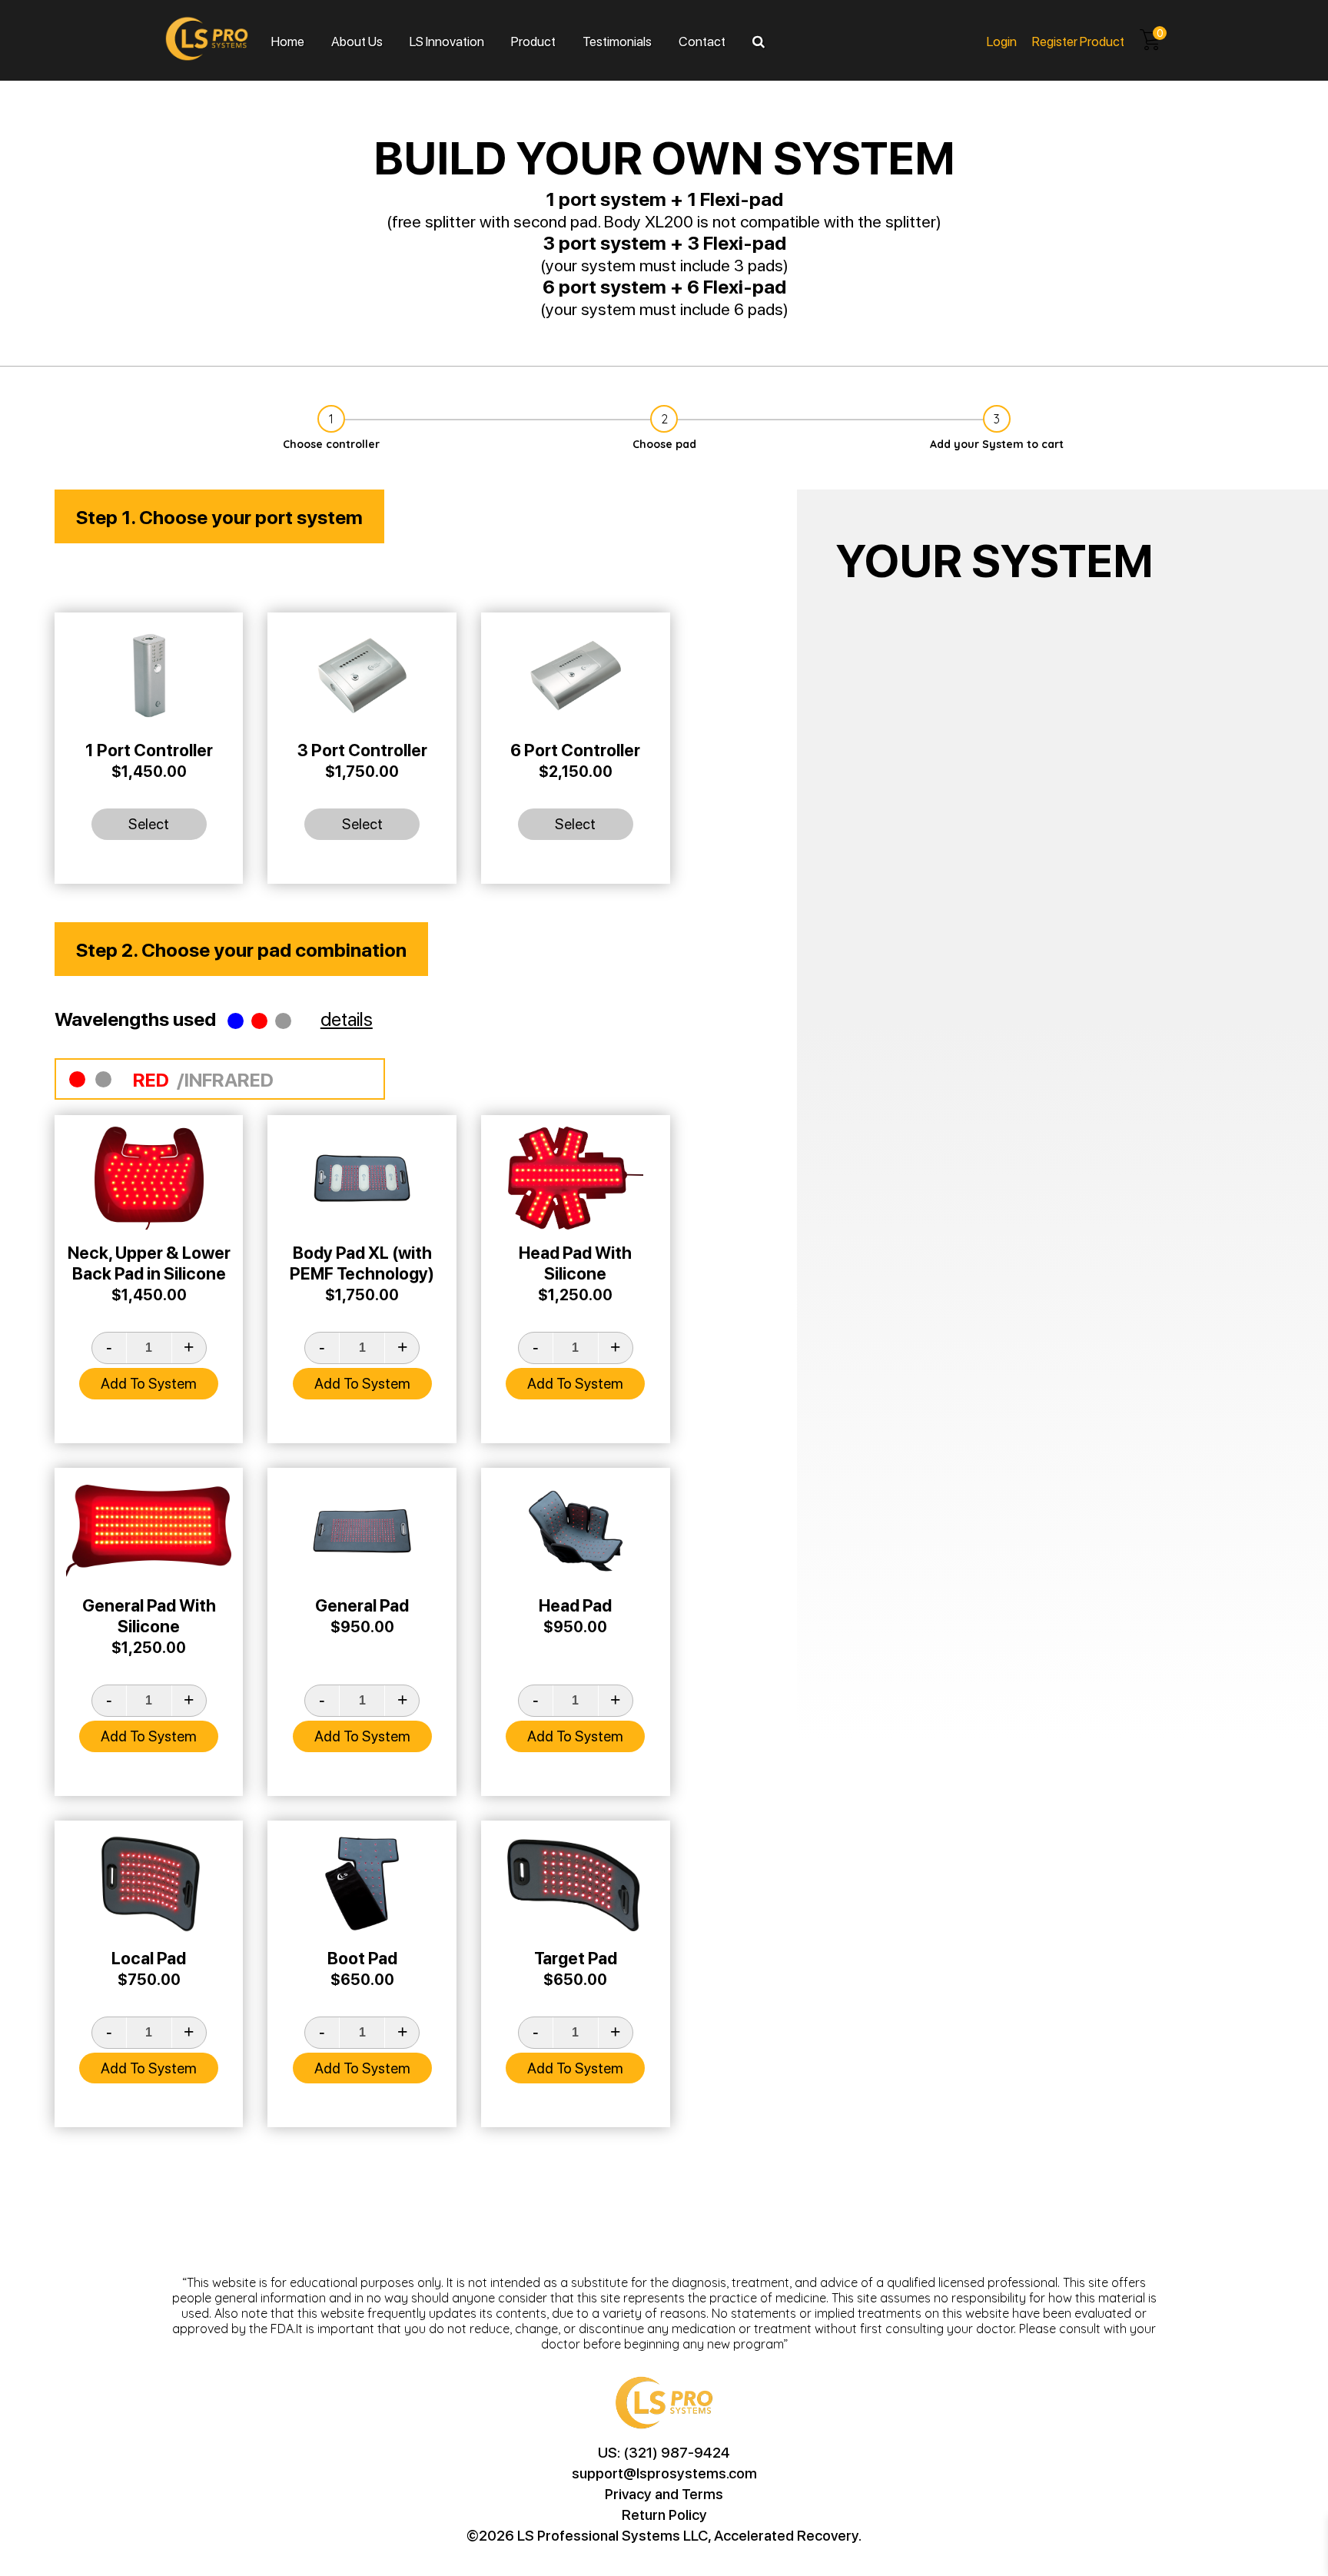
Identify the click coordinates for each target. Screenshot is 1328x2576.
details (347, 1018)
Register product (1078, 41)
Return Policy (664, 2514)
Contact (702, 41)
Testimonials (617, 41)
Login (1002, 41)
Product (533, 41)
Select (149, 823)
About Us (357, 41)
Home (288, 41)
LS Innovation (447, 41)
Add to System (149, 1383)
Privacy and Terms (664, 2493)
